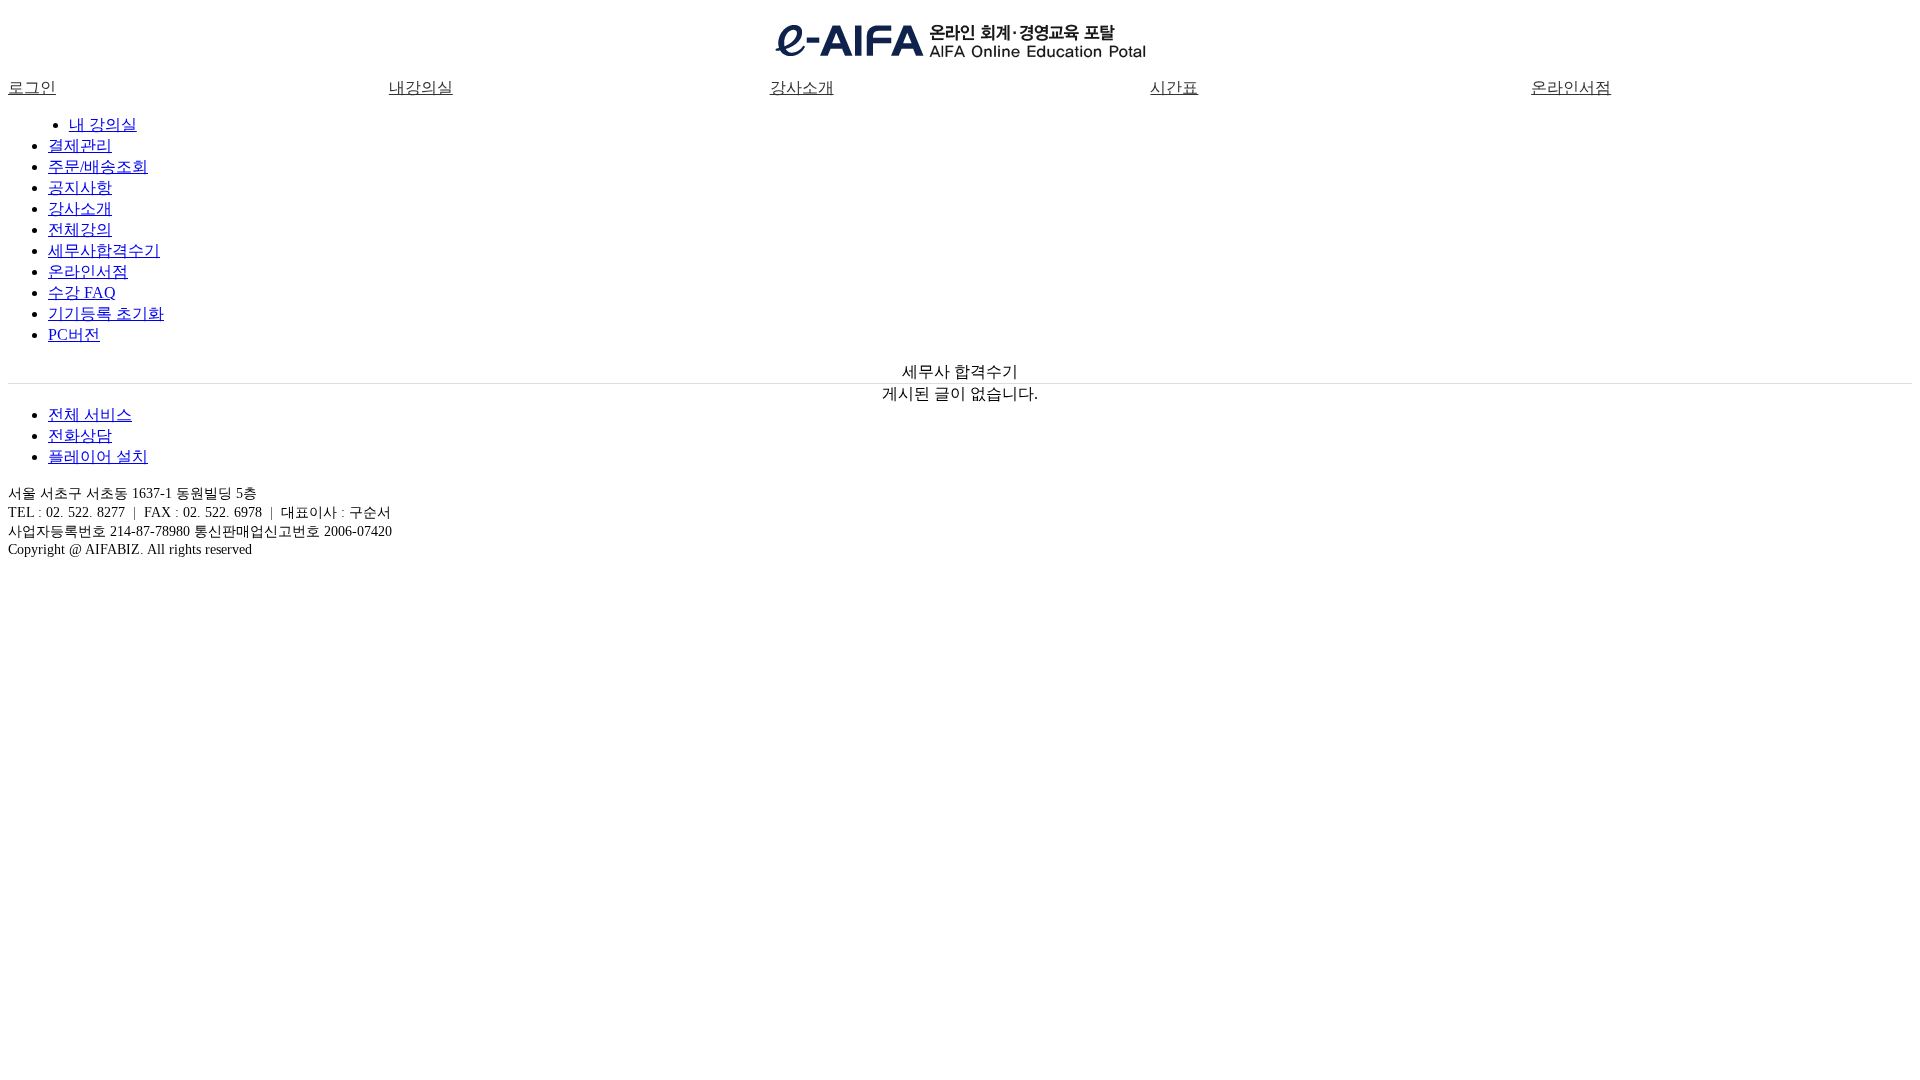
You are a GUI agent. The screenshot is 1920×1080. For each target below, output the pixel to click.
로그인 (32, 87)
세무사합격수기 (104, 250)
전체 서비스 (90, 414)
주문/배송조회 (98, 166)
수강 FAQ (82, 292)
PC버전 (74, 334)
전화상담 (80, 435)
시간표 (1174, 87)
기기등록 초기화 (106, 313)
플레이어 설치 (98, 456)
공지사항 (80, 187)
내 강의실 (103, 124)
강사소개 (802, 87)
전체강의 (80, 229)
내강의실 (421, 87)
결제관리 (80, 145)
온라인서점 (1571, 87)
